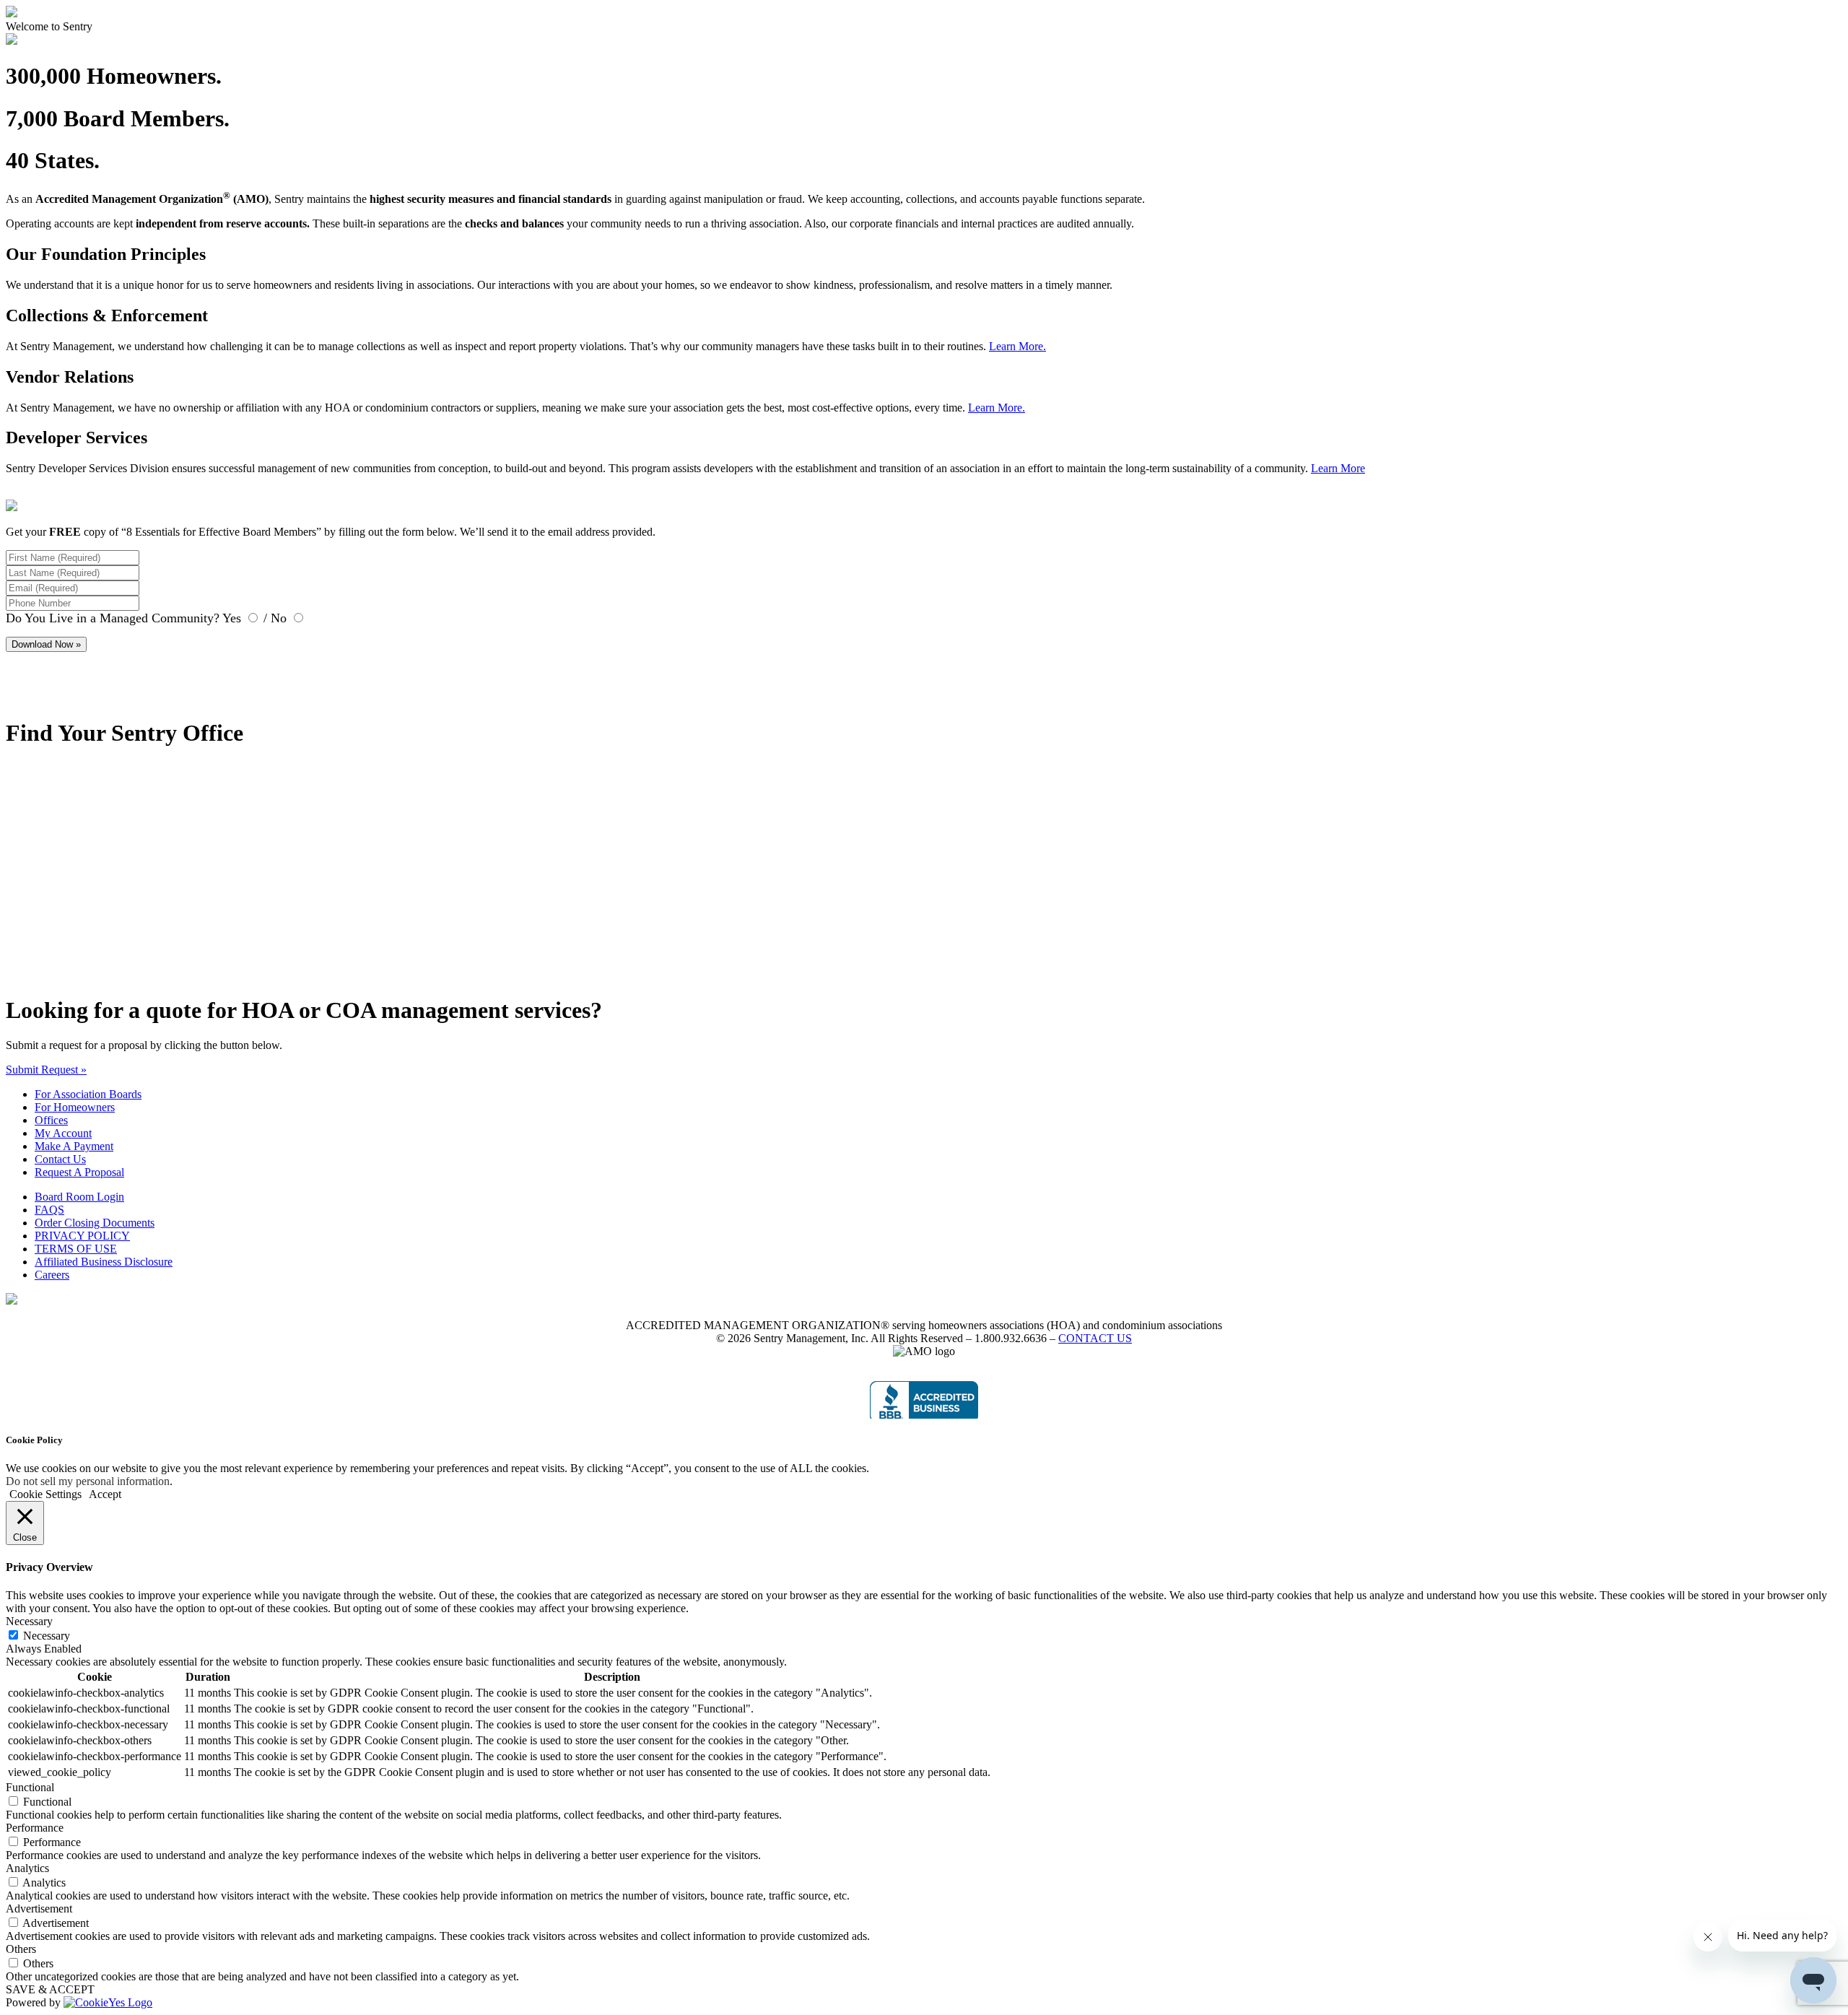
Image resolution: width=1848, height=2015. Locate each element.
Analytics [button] (27, 1868)
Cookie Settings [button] (45, 1494)
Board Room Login (79, 1197)
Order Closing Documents (95, 1223)
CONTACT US (1095, 1338)
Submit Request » (46, 1070)
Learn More (1338, 468)
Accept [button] (105, 1494)
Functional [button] (30, 1787)
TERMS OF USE (76, 1249)
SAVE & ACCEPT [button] (50, 1989)
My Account (63, 1133)
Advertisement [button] (39, 1909)
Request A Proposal (79, 1172)
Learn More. (1017, 346)
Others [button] (21, 1949)
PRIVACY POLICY (82, 1236)
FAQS (49, 1210)
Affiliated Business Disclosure (104, 1262)
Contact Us (60, 1159)
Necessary (47, 1636)
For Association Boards (88, 1094)
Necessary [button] (29, 1621)
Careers (52, 1275)
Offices (51, 1120)
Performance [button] (35, 1828)
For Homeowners (75, 1107)
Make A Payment (74, 1146)
